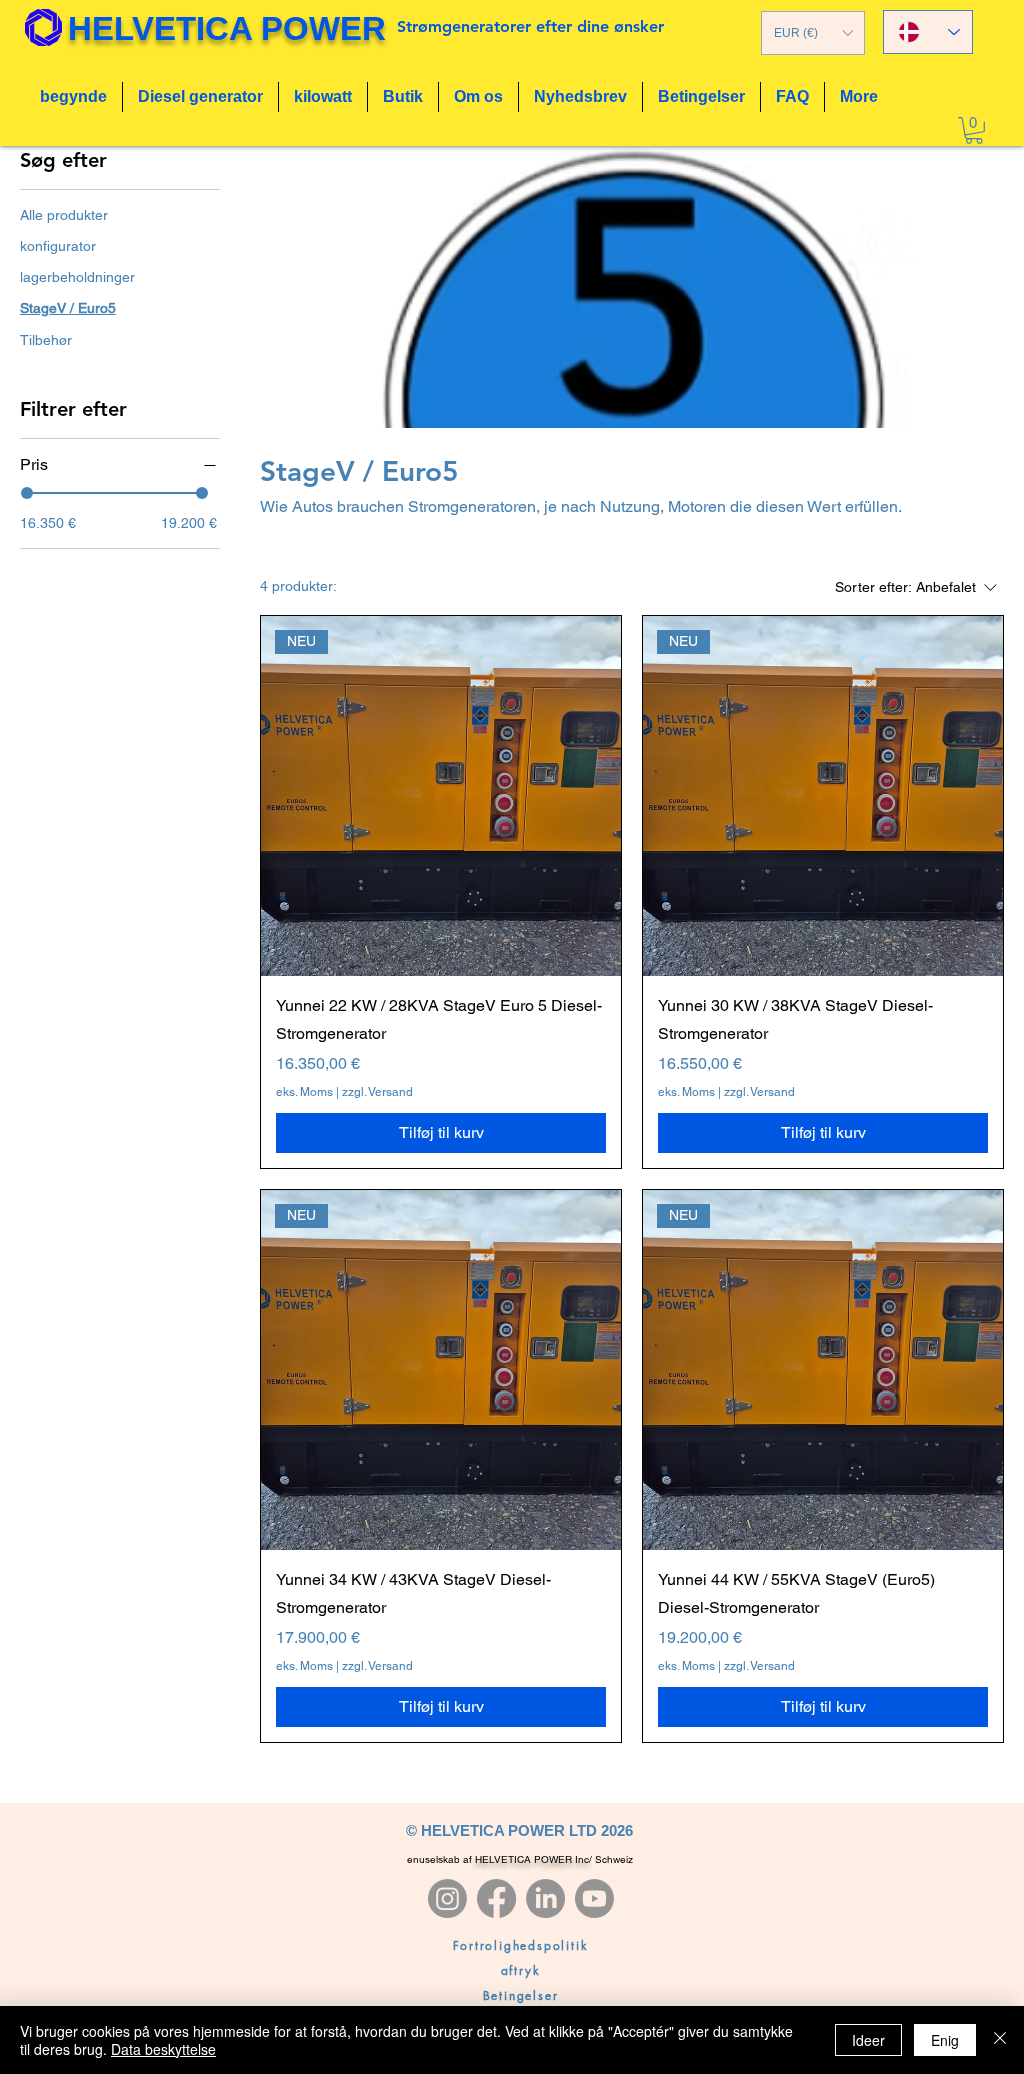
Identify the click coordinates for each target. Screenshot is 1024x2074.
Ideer (868, 2040)
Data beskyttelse (163, 2049)
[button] (813, 33)
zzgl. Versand (377, 1092)
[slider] (27, 493)
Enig (945, 2040)
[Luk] (1000, 2040)
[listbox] (813, 33)
